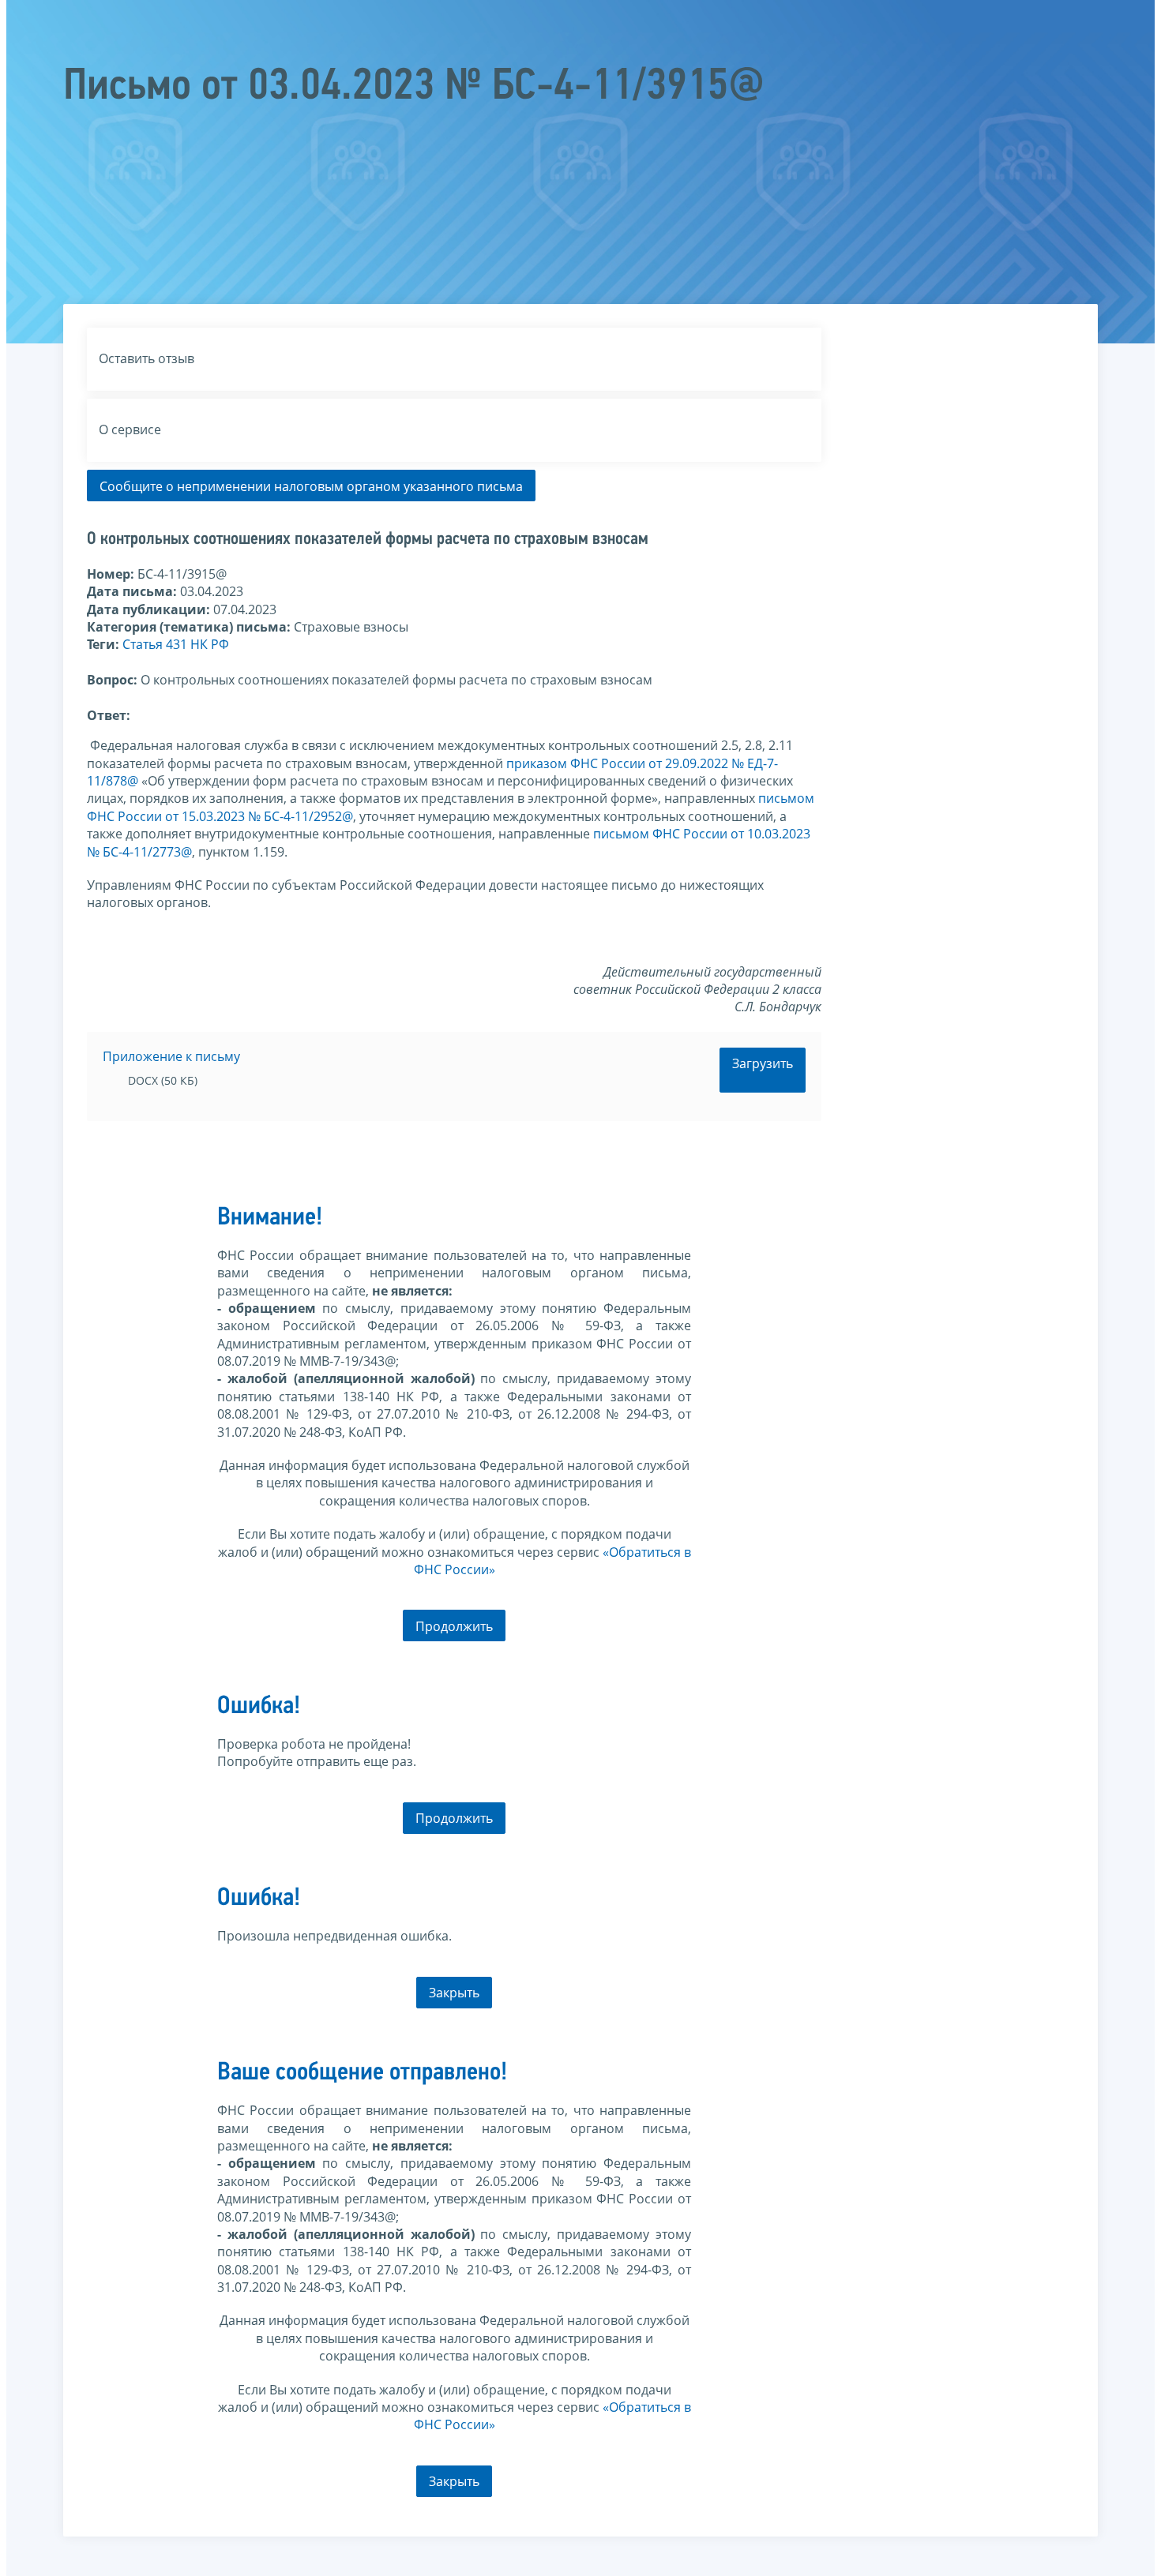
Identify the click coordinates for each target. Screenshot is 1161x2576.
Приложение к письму (171, 1056)
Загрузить (763, 1063)
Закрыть (454, 1993)
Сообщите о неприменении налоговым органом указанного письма (311, 486)
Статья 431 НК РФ (176, 644)
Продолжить (454, 1626)
